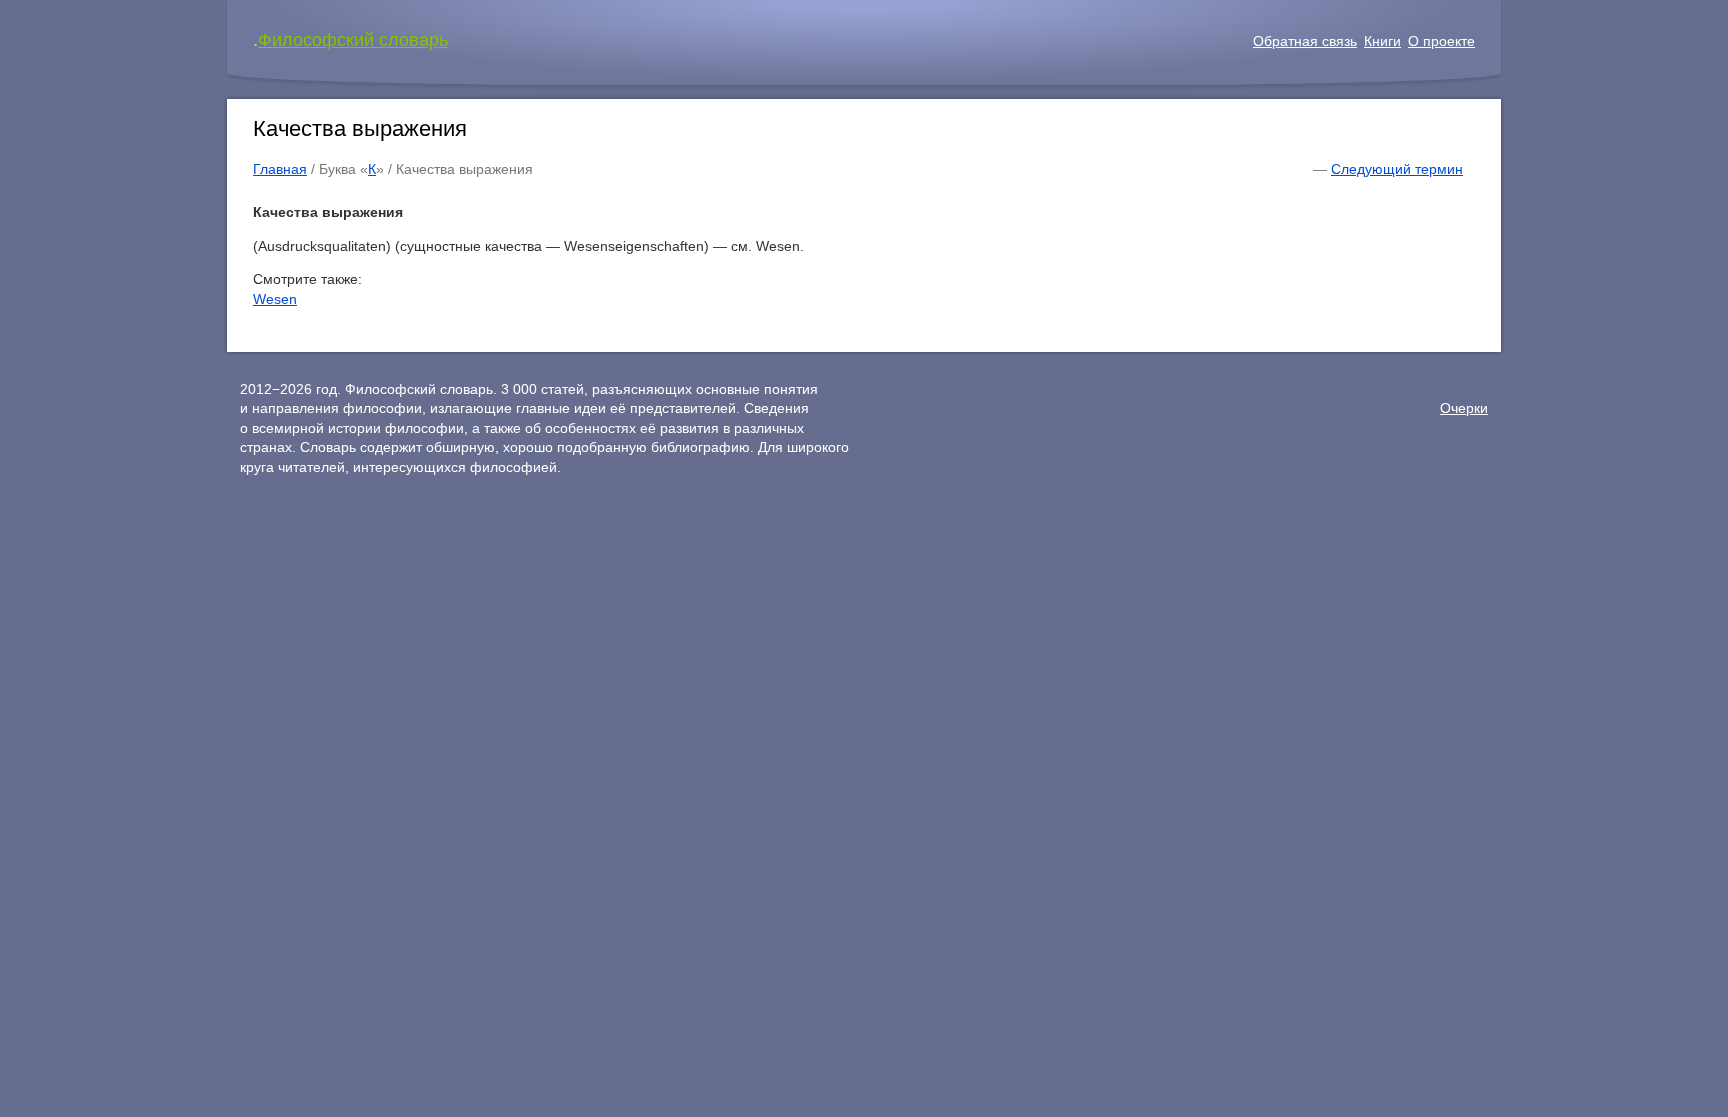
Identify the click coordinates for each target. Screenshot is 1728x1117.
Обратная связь (1305, 41)
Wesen (275, 299)
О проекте (1441, 41)
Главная (280, 169)
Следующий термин (1397, 169)
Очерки (1464, 408)
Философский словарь (353, 40)
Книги (1382, 41)
